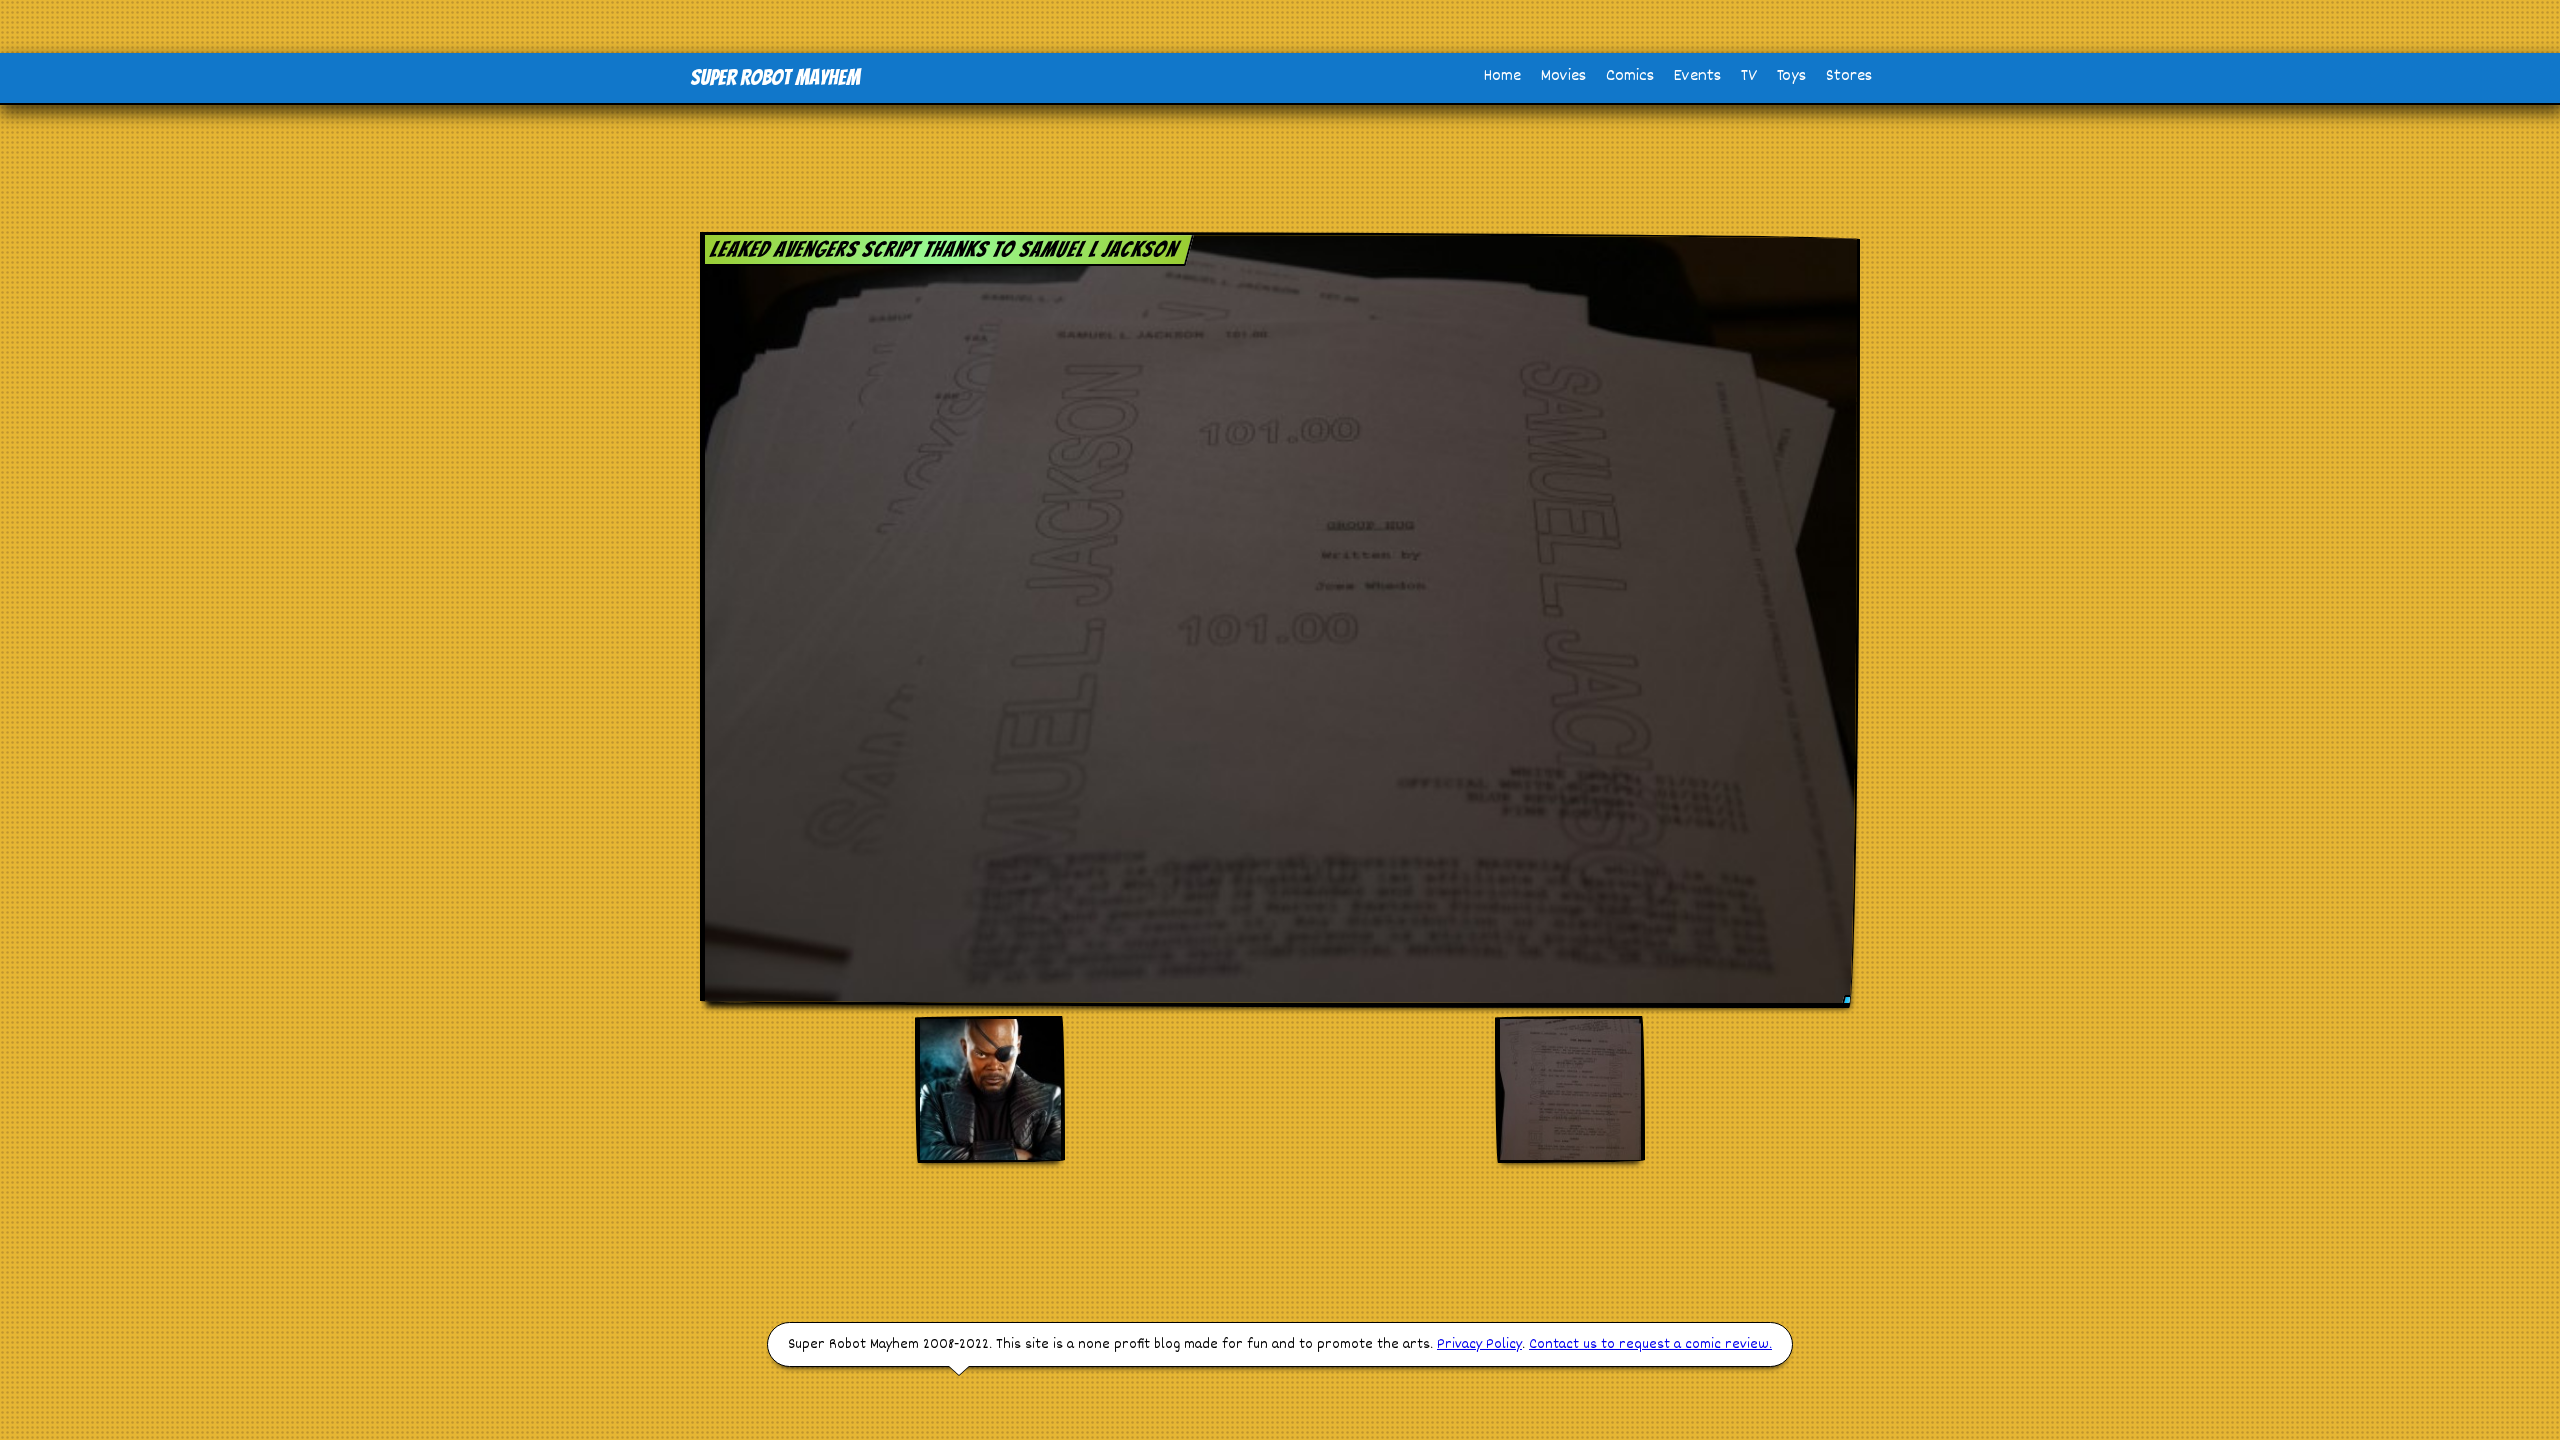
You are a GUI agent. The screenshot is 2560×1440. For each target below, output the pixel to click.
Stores (1849, 76)
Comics (1630, 76)
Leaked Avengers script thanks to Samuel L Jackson (944, 249)
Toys (1791, 76)
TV (1749, 76)
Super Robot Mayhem (775, 77)
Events (1697, 76)
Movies (1563, 76)
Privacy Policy (1479, 1344)
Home (1502, 76)
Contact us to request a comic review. (1650, 1344)
